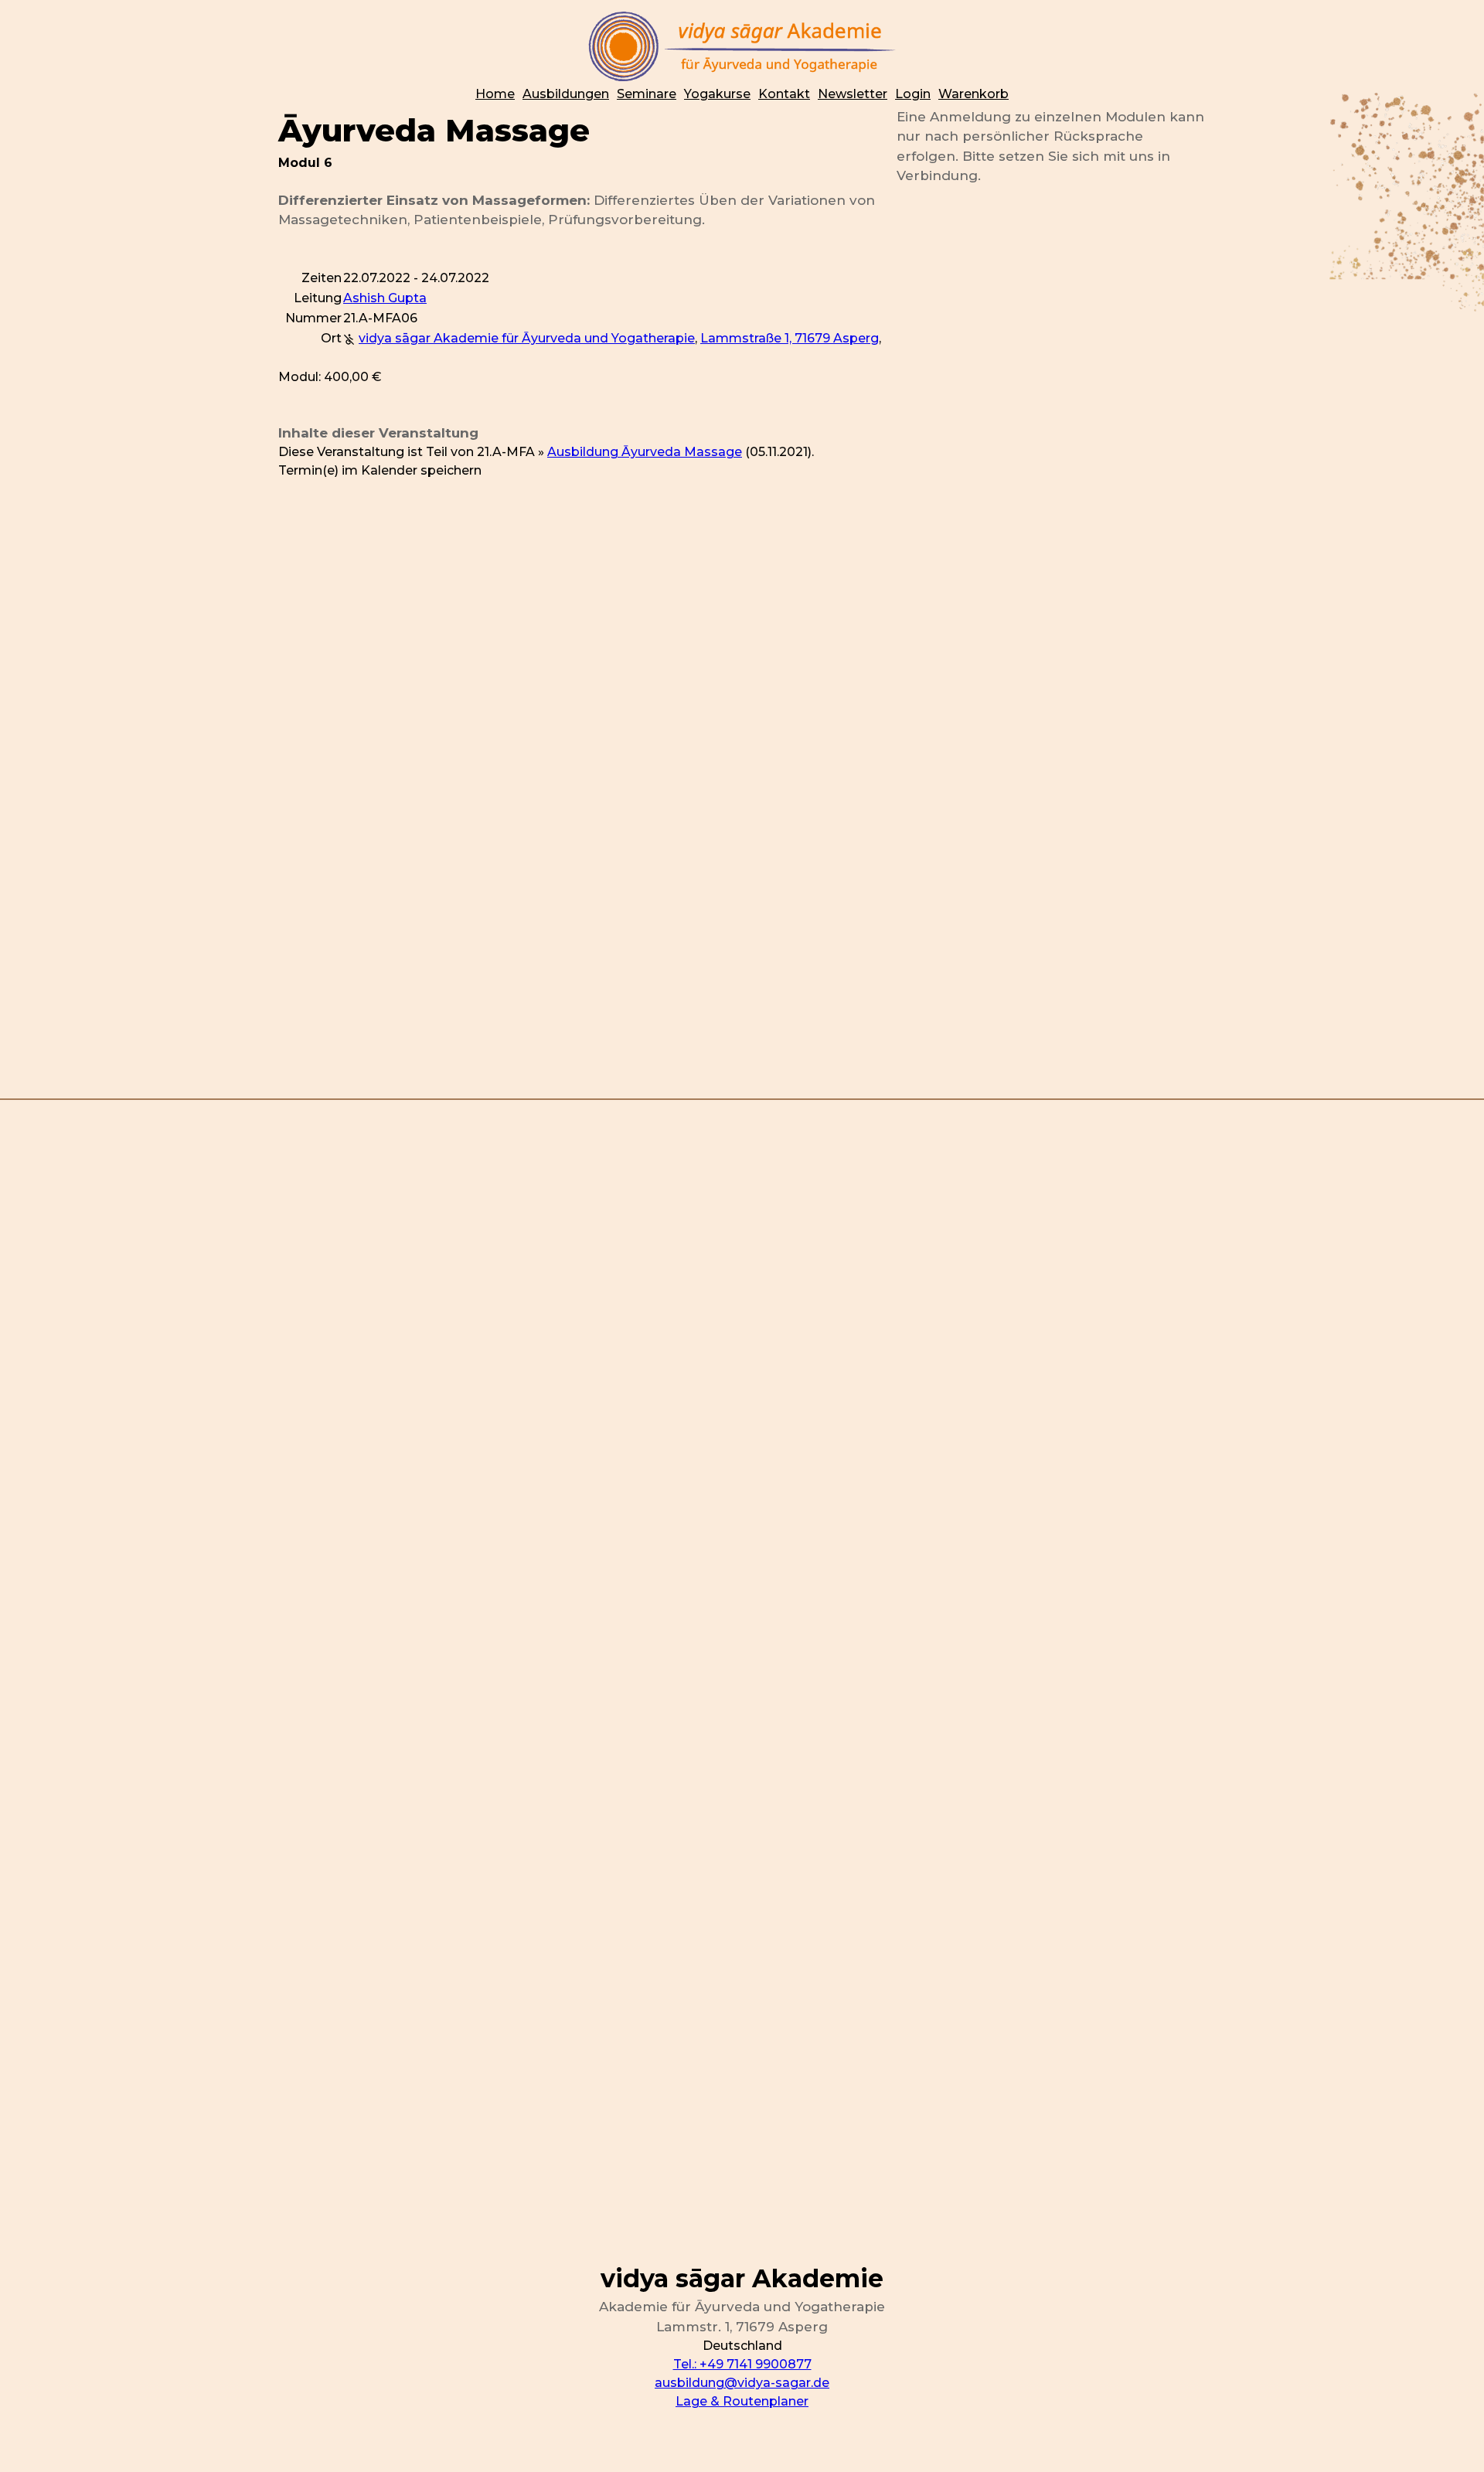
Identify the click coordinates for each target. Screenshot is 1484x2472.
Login (913, 94)
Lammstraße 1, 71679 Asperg (790, 338)
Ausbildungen (566, 94)
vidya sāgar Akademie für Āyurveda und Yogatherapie (527, 338)
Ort (331, 338)
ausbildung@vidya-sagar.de (742, 2383)
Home (495, 94)
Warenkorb (973, 94)
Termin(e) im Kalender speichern (380, 470)
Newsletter (853, 94)
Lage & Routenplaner (742, 2401)
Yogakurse (717, 94)
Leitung (318, 298)
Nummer (313, 318)
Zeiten (322, 278)
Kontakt (784, 94)
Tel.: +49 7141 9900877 (742, 2364)
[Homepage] (742, 46)
